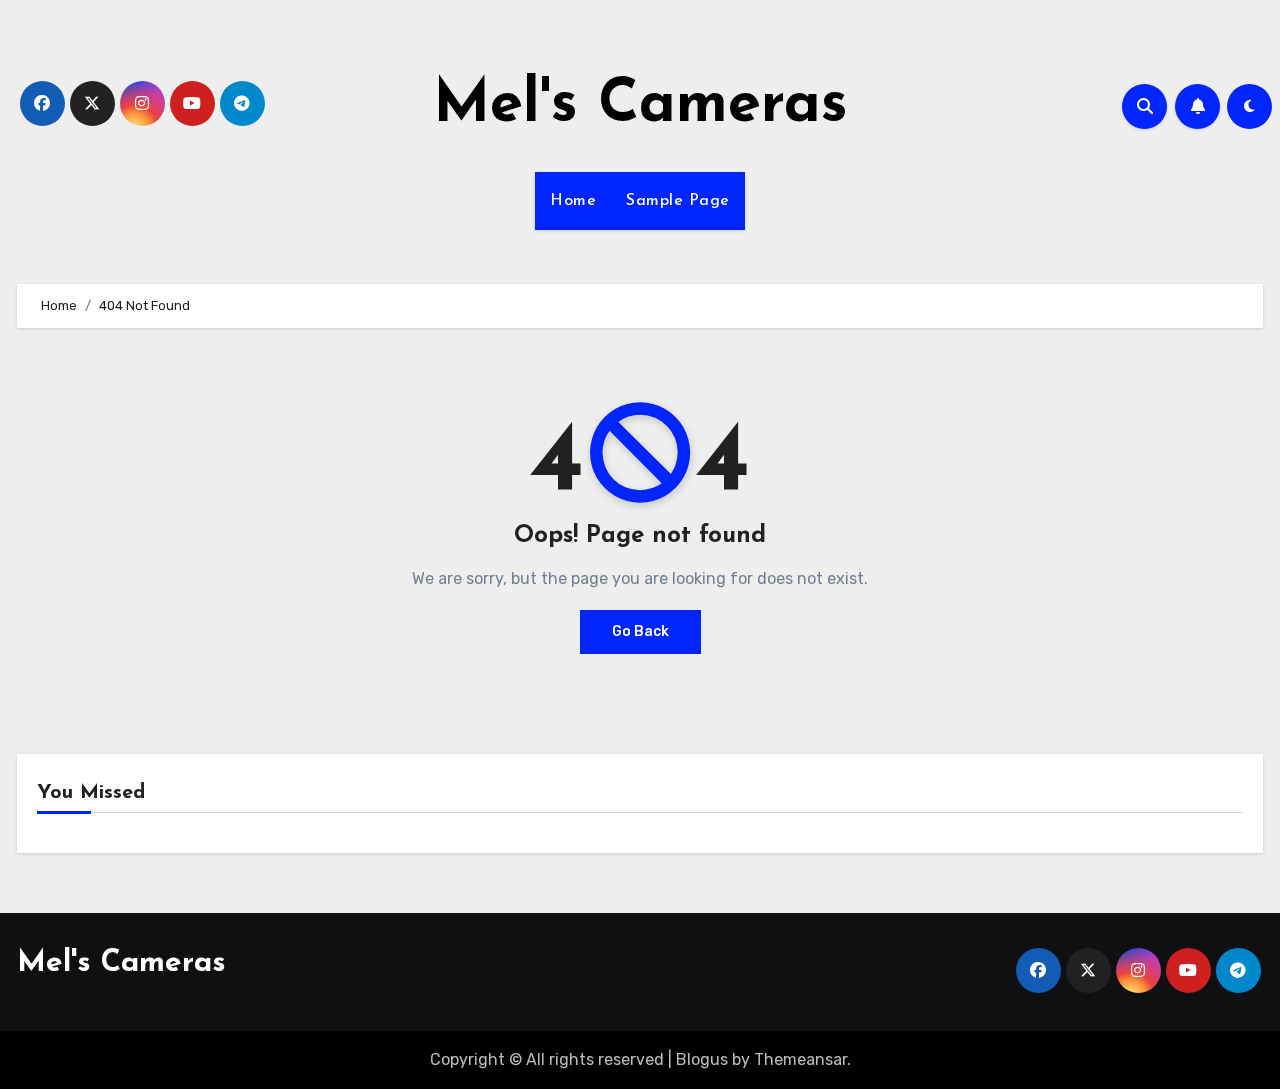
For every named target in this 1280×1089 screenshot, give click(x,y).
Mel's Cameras (640, 106)
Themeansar (800, 1059)
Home (573, 201)
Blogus (702, 1059)
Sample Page (678, 201)
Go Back (640, 631)
